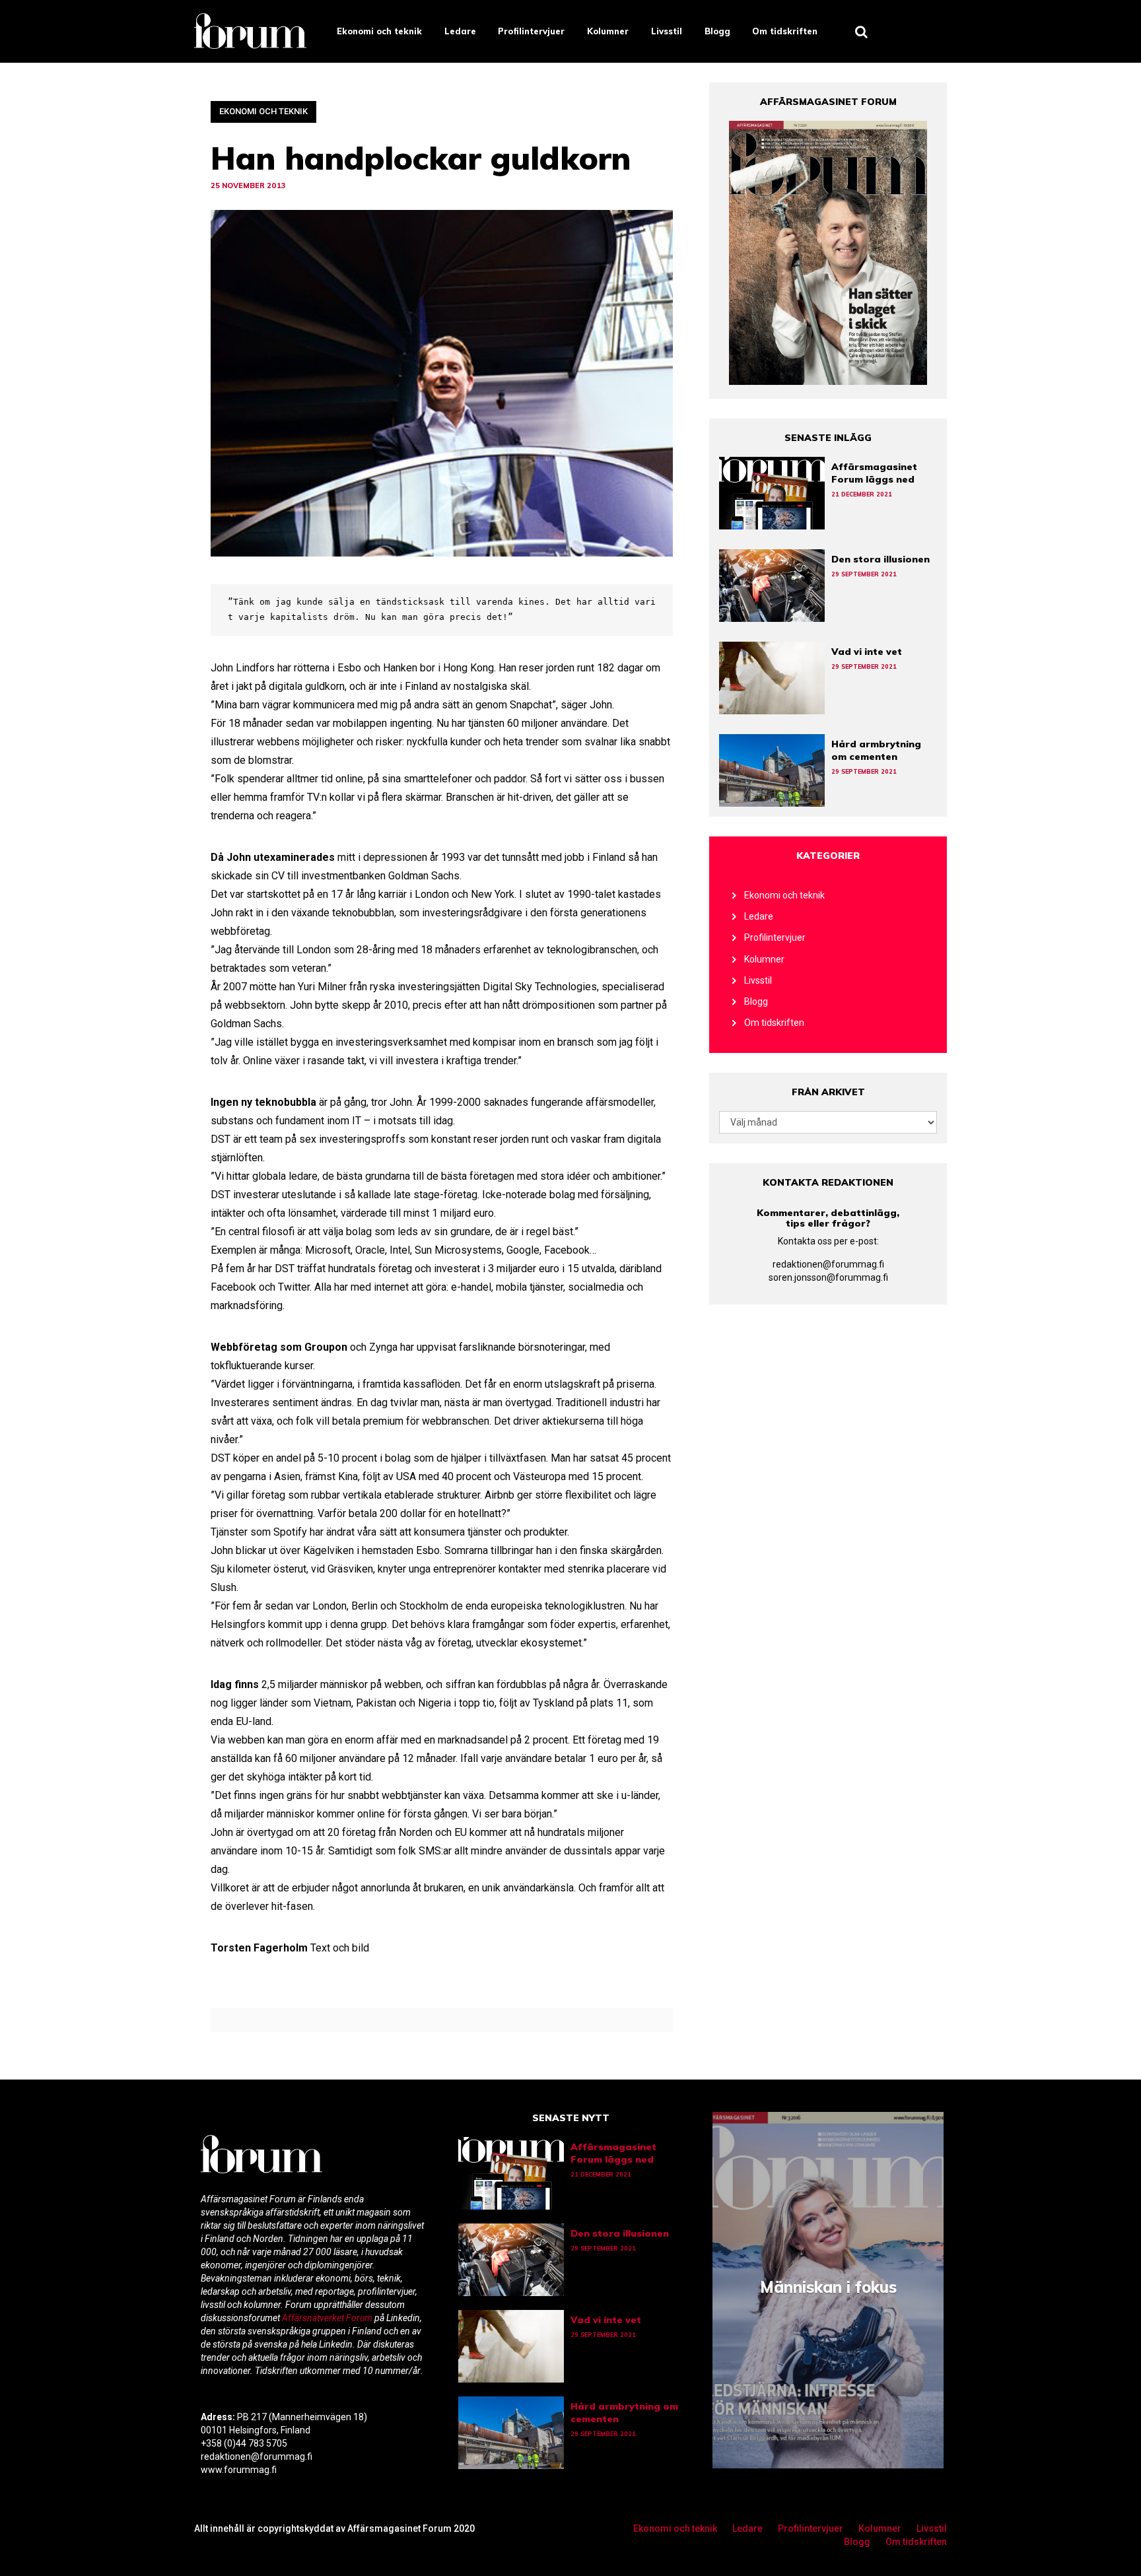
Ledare (460, 31)
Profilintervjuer (531, 31)
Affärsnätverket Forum (328, 2318)
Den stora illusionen (881, 559)
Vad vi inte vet (867, 652)
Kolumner (608, 31)
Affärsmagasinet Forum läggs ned (874, 473)
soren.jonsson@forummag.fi (828, 1277)
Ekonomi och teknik (379, 31)
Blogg (717, 31)
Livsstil (667, 31)
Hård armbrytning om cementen (876, 750)
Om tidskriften (785, 31)
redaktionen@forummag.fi (828, 1264)
